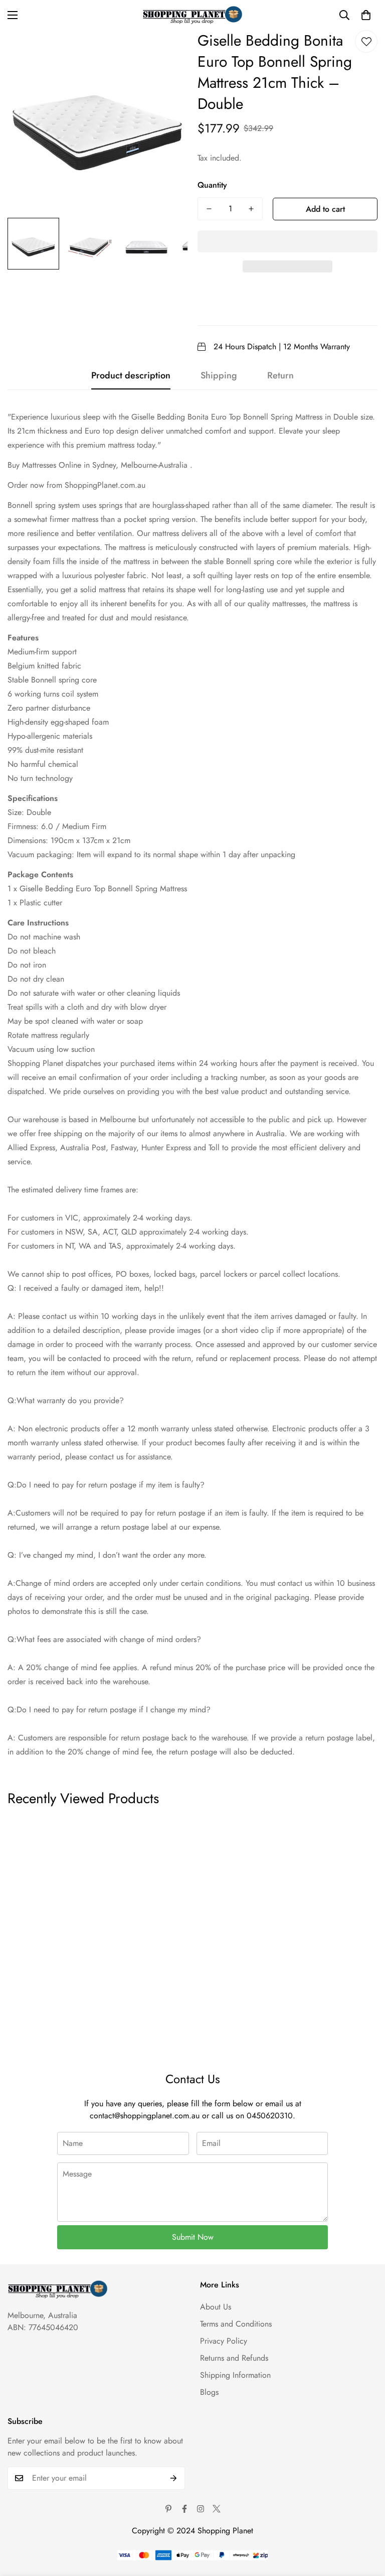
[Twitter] (217, 2509)
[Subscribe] (174, 2478)
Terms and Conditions (236, 2324)
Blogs (209, 2392)
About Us (216, 2307)
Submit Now (193, 2237)
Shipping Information (235, 2375)
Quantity (212, 185)
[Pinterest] (168, 2509)
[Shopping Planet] (192, 15)
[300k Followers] (184, 2509)
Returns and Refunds (234, 2358)
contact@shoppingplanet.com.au (145, 2116)
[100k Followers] (201, 2509)
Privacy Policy (224, 2341)
